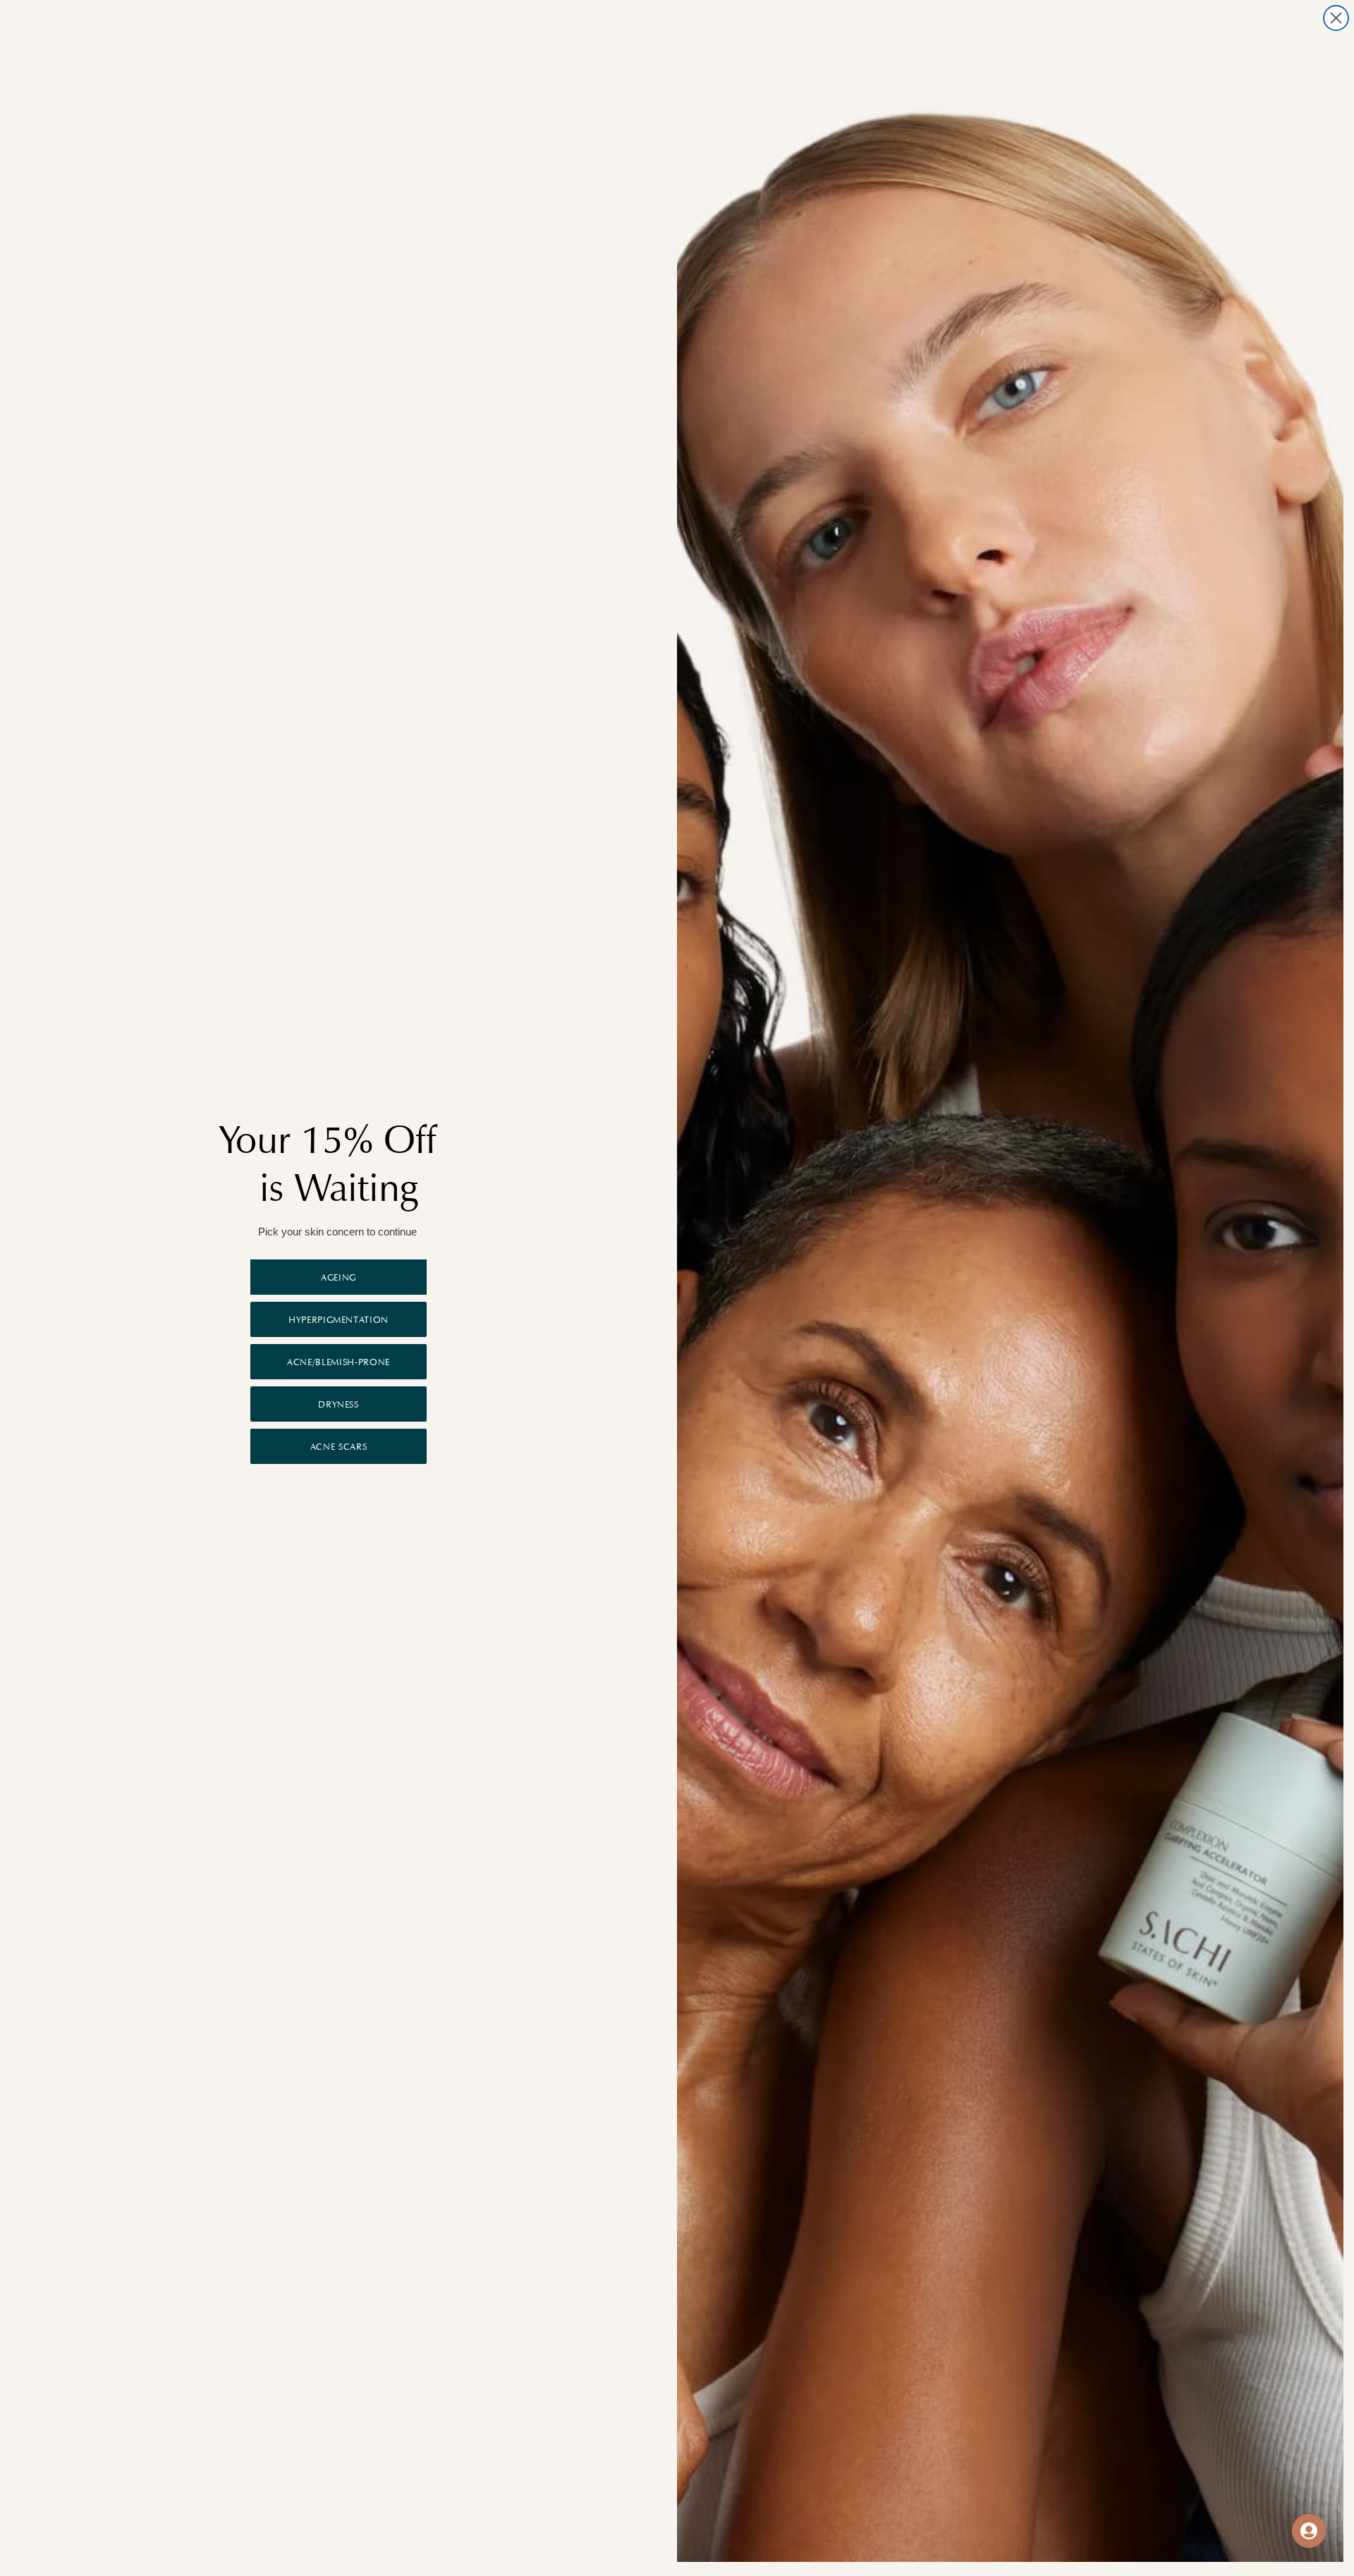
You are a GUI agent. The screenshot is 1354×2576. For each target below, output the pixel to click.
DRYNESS (338, 1404)
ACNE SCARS (339, 1447)
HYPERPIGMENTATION (338, 1320)
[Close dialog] (1336, 18)
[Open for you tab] (1309, 2531)
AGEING (338, 1277)
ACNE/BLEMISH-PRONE (338, 1362)
